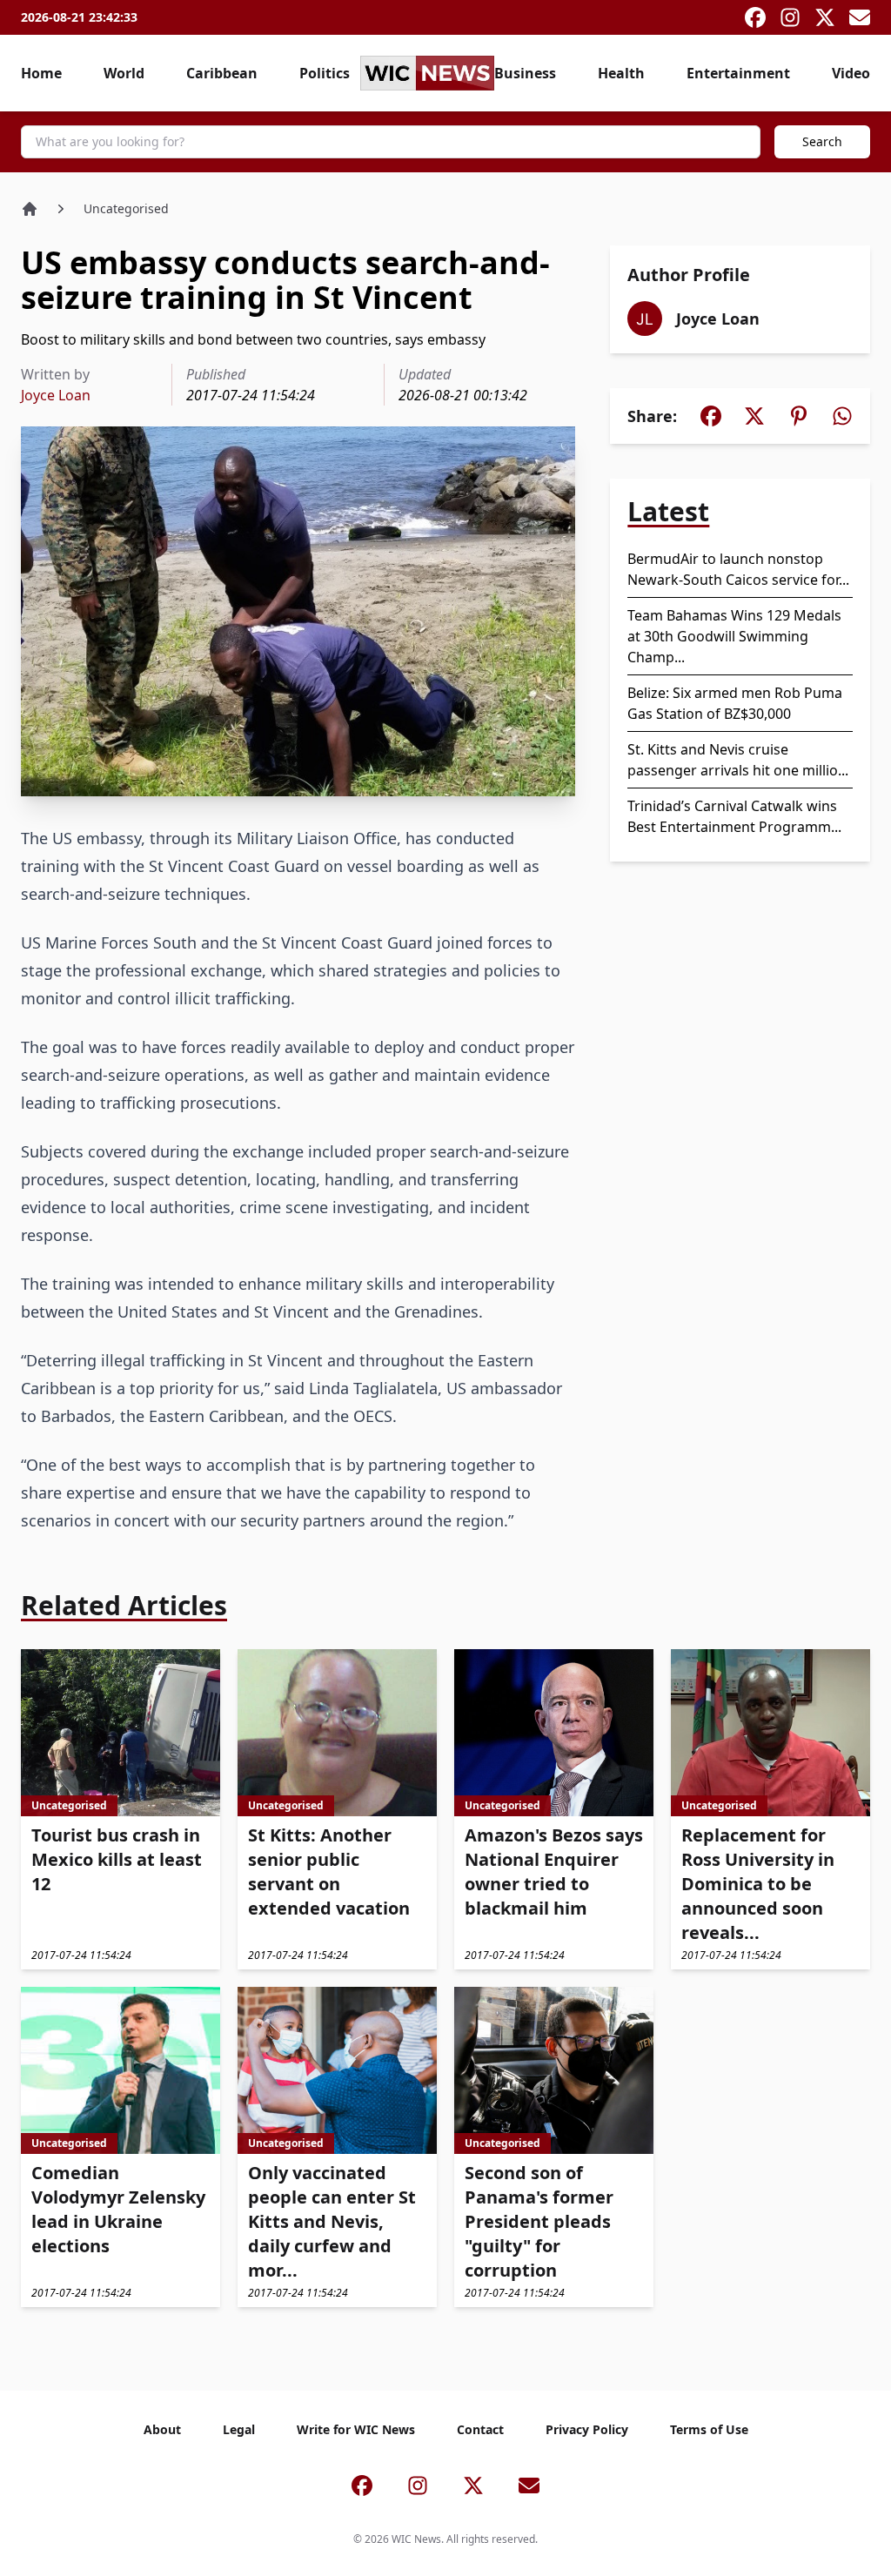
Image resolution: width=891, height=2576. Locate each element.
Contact (480, 2429)
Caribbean (222, 73)
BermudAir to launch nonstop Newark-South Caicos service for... (738, 569)
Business (525, 73)
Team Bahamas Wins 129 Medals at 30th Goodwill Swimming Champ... (734, 636)
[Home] (30, 209)
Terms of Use (709, 2429)
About (162, 2429)
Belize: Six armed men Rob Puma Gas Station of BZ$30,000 (735, 703)
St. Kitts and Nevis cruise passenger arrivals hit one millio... (738, 760)
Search (822, 141)
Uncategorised (126, 208)
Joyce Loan (56, 395)
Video (851, 73)
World (124, 73)
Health (621, 73)
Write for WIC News (356, 2429)
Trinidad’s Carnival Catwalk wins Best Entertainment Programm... (734, 816)
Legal (239, 2429)
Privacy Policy (587, 2429)
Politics (325, 73)
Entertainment (738, 73)
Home (41, 73)
